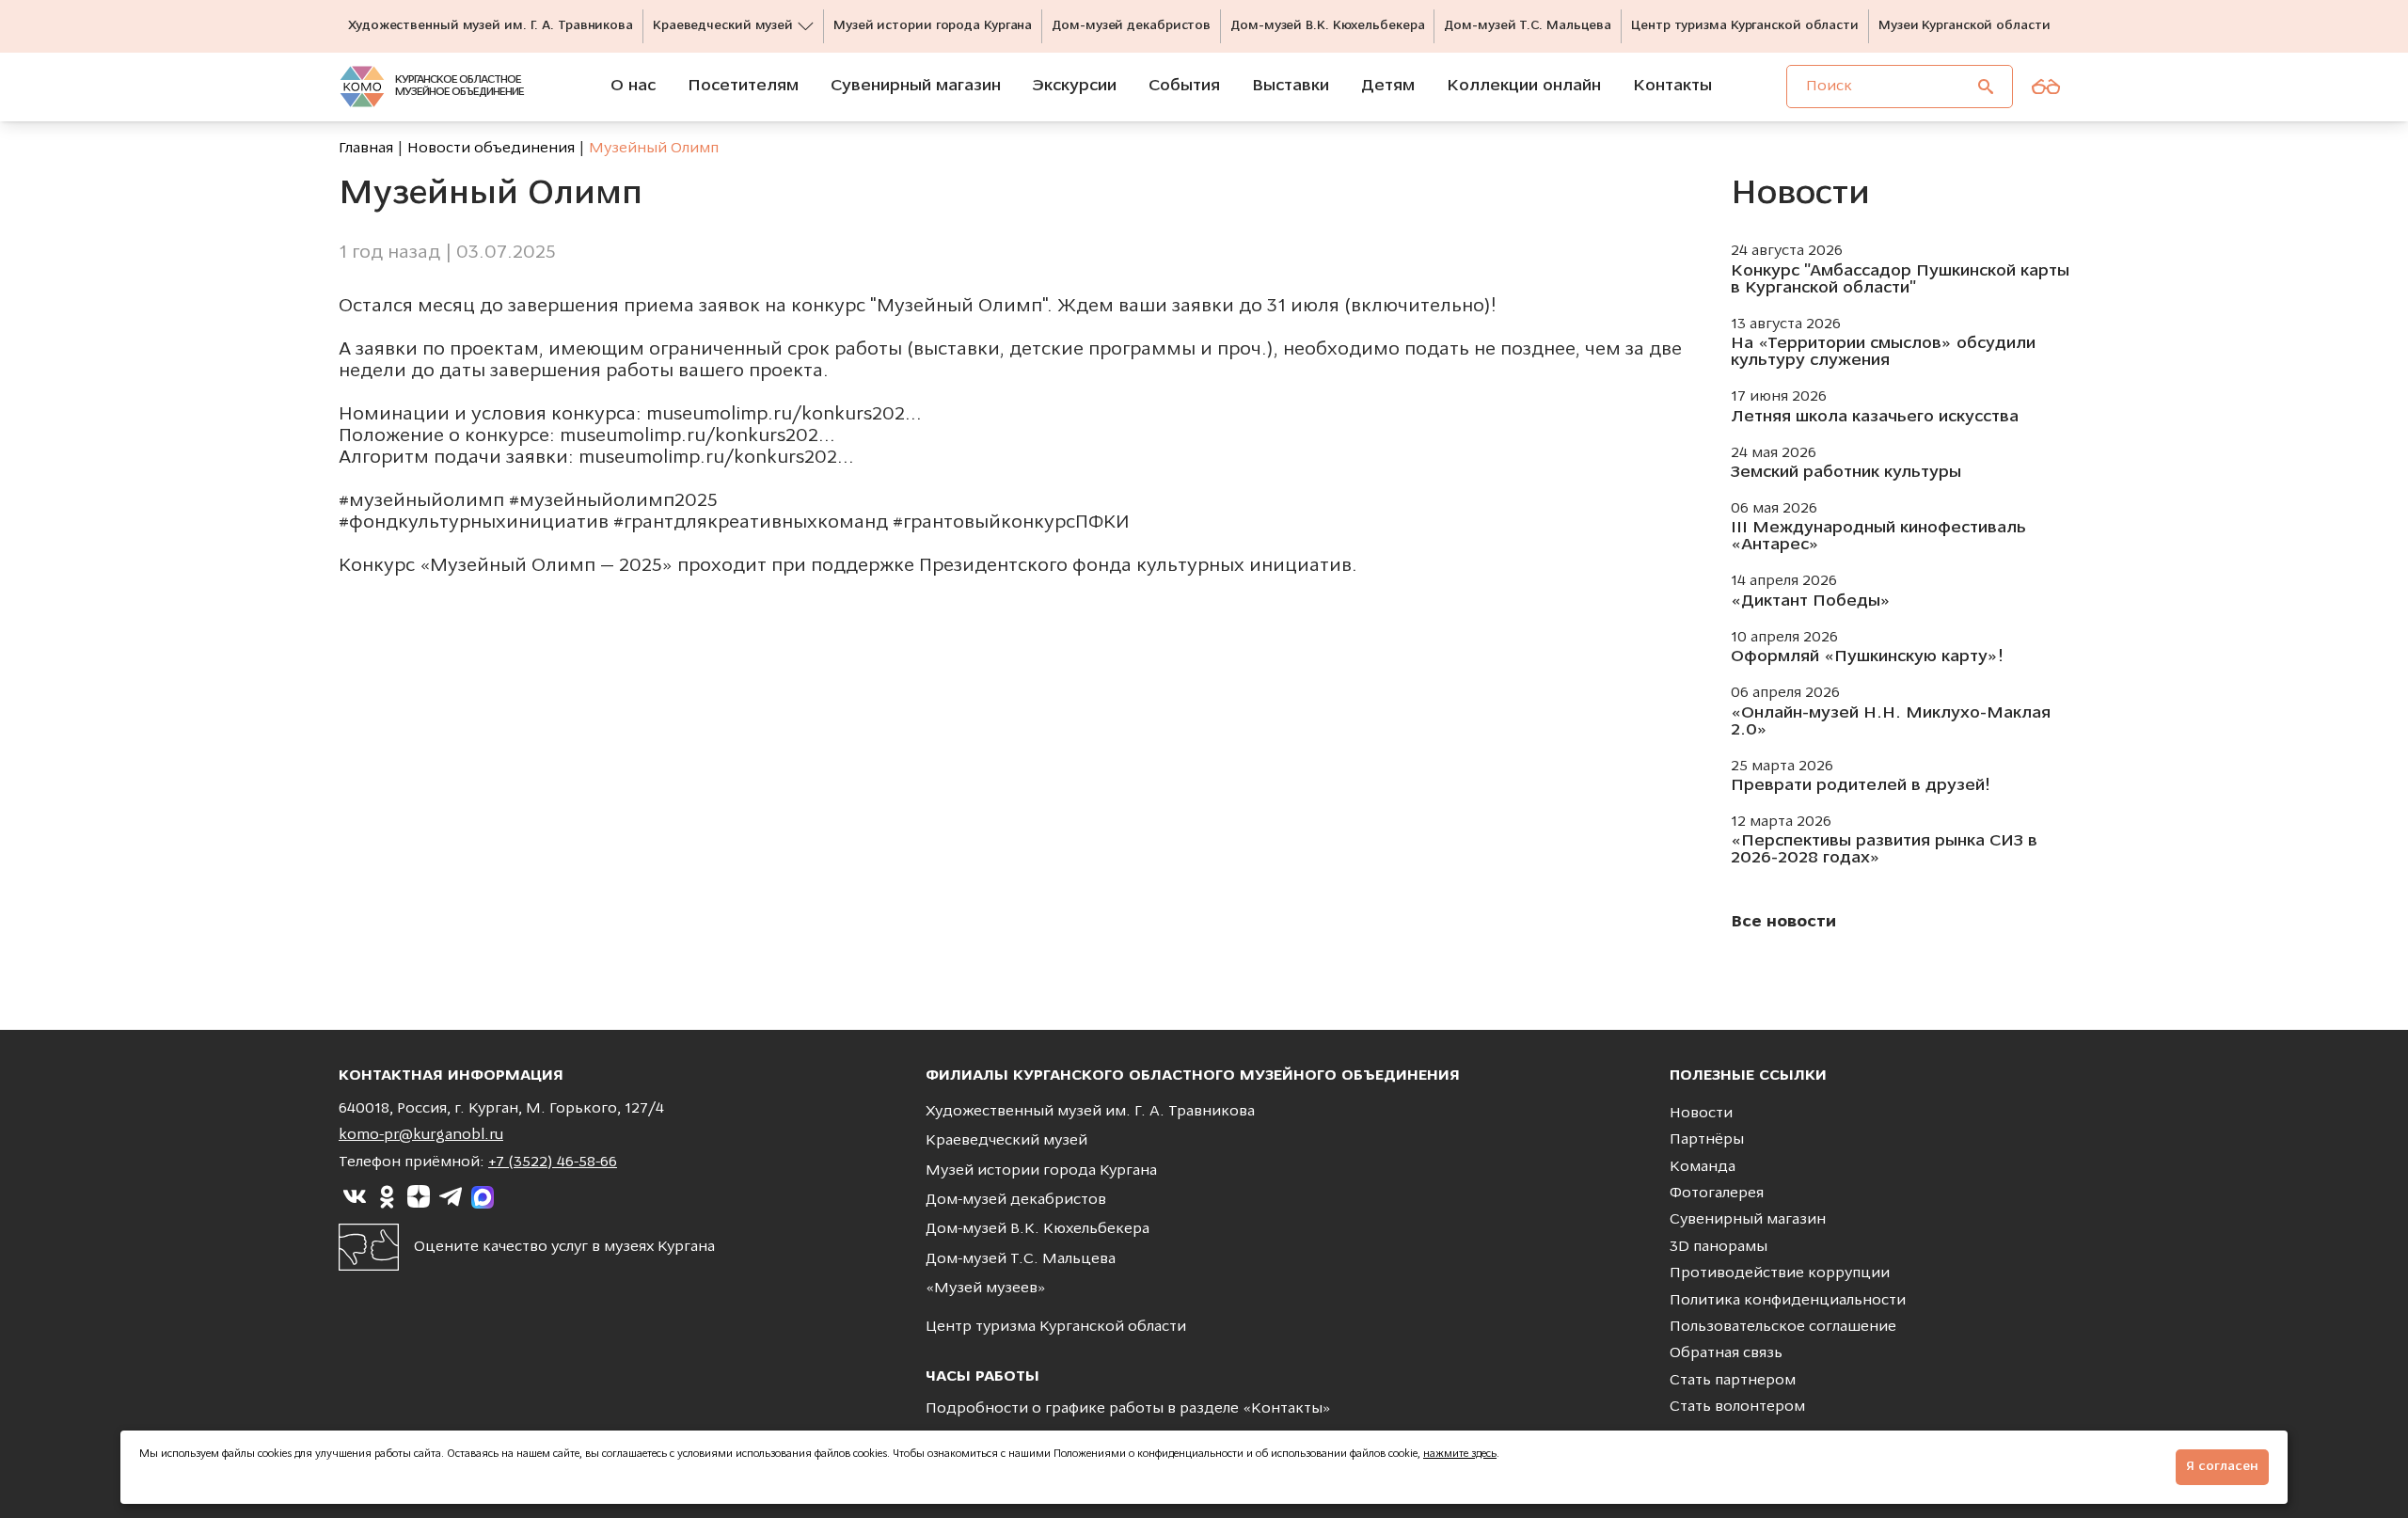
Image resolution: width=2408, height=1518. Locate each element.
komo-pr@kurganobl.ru (421, 1135)
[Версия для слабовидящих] (2046, 87)
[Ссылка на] (355, 1197)
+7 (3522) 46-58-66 (553, 1162)
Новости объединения (491, 149)
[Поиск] (1986, 87)
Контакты (1287, 1409)
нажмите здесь (1460, 1455)
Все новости (1783, 923)
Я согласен (2222, 1467)
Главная (366, 149)
